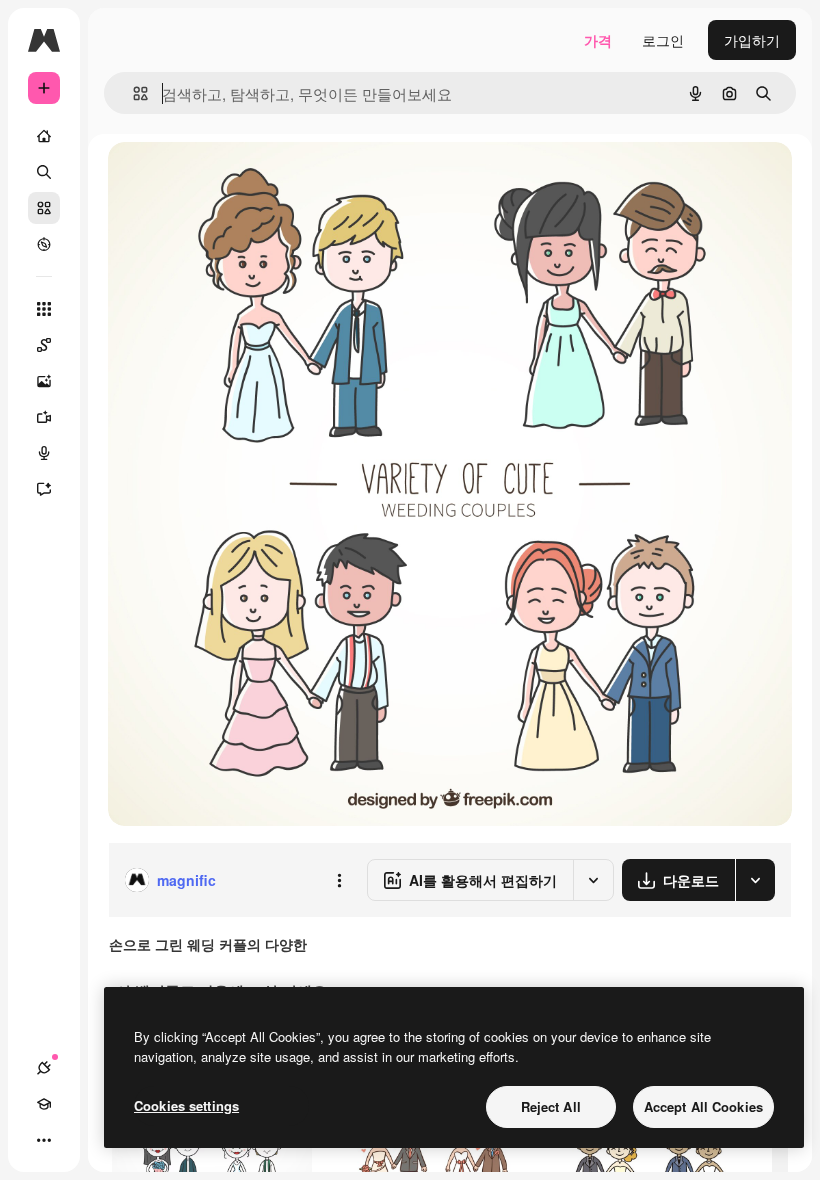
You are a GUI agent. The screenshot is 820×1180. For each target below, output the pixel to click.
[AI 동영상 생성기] (44, 417)
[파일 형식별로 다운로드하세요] (755, 880)
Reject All (551, 1106)
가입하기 (752, 40)
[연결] (44, 1068)
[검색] (44, 172)
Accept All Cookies (703, 1106)
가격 (598, 40)
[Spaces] (44, 345)
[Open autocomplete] (132, 93)
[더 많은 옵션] (339, 880)
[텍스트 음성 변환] (44, 453)
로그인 (663, 40)
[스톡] (44, 208)
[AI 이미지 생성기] (44, 381)
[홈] (44, 136)
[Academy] (44, 1104)
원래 (223, 179)
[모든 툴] (44, 309)
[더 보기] (44, 1140)
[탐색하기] (44, 244)
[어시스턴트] (44, 489)
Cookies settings (186, 1105)
